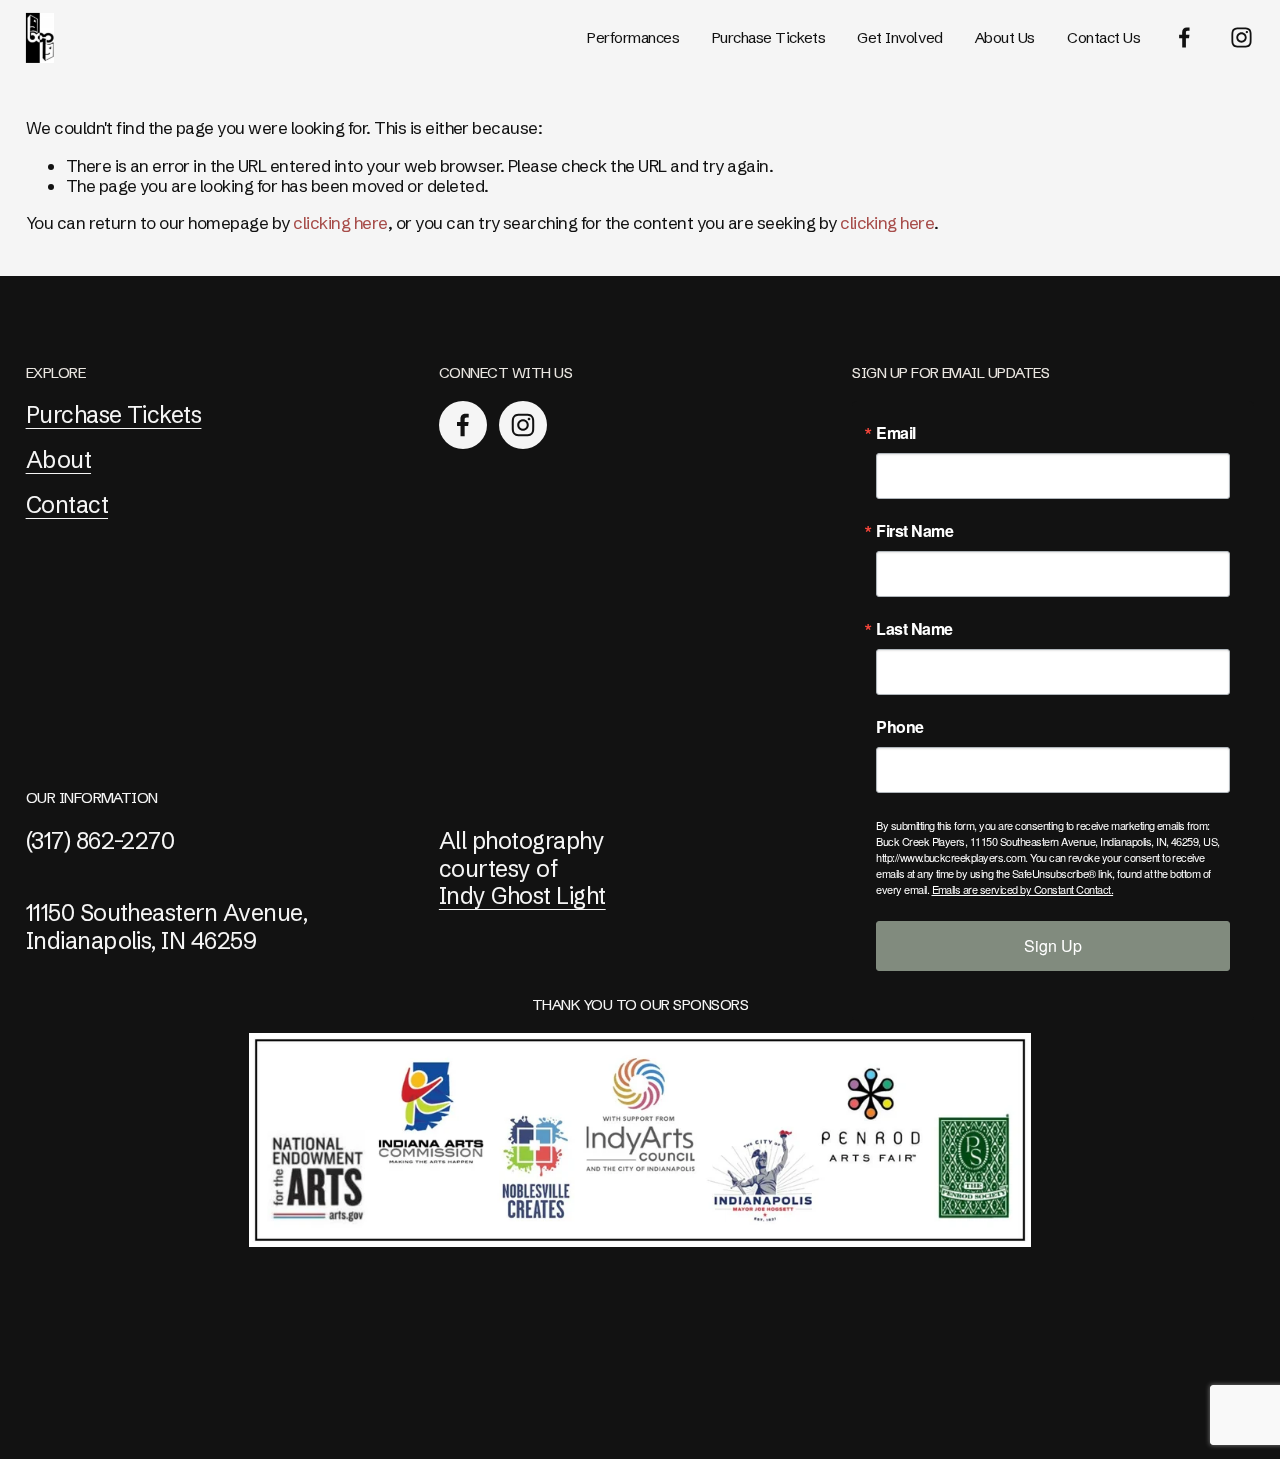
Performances (633, 37)
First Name (914, 531)
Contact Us (1103, 37)
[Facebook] (1184, 37)
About (58, 460)
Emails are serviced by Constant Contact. (1023, 889)
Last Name (914, 629)
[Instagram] (1241, 37)
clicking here (340, 222)
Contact (67, 505)
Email (895, 433)
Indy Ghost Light (522, 896)
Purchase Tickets (769, 37)
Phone (899, 727)
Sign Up (1053, 945)
